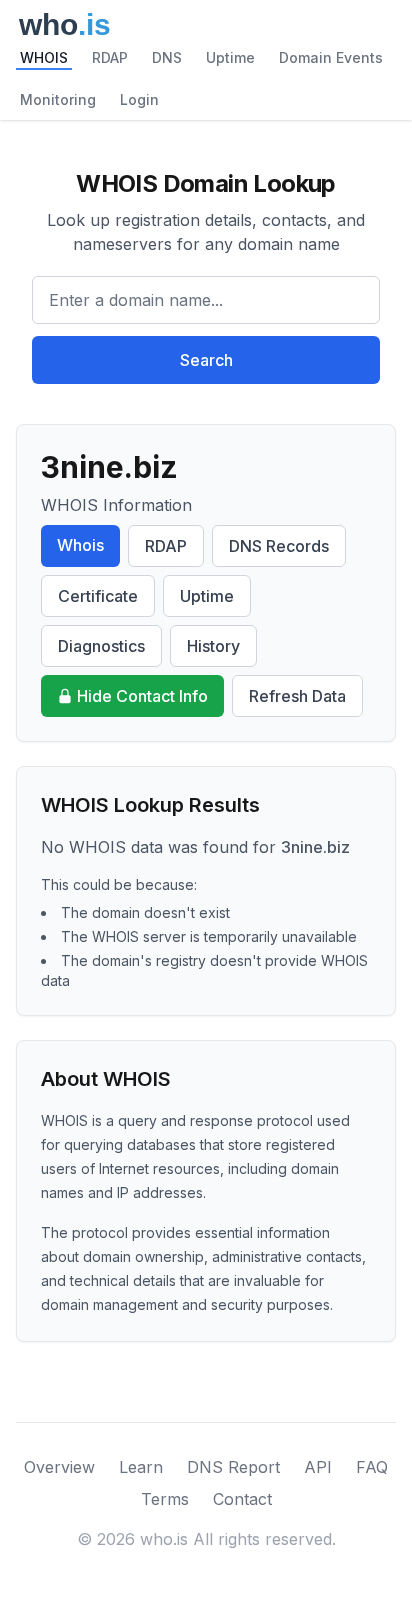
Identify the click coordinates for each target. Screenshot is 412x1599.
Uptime (230, 57)
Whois (80, 545)
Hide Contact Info (142, 696)
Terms (165, 1499)
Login (139, 99)
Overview (59, 1467)
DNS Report (233, 1467)
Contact (242, 1499)
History (213, 646)
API (318, 1467)
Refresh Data (297, 696)
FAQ (372, 1467)
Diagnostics (101, 646)
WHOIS (44, 57)
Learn (141, 1467)
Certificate (98, 596)
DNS (167, 57)
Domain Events (331, 57)
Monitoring (58, 99)
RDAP (110, 57)
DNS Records (279, 546)
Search (206, 360)
